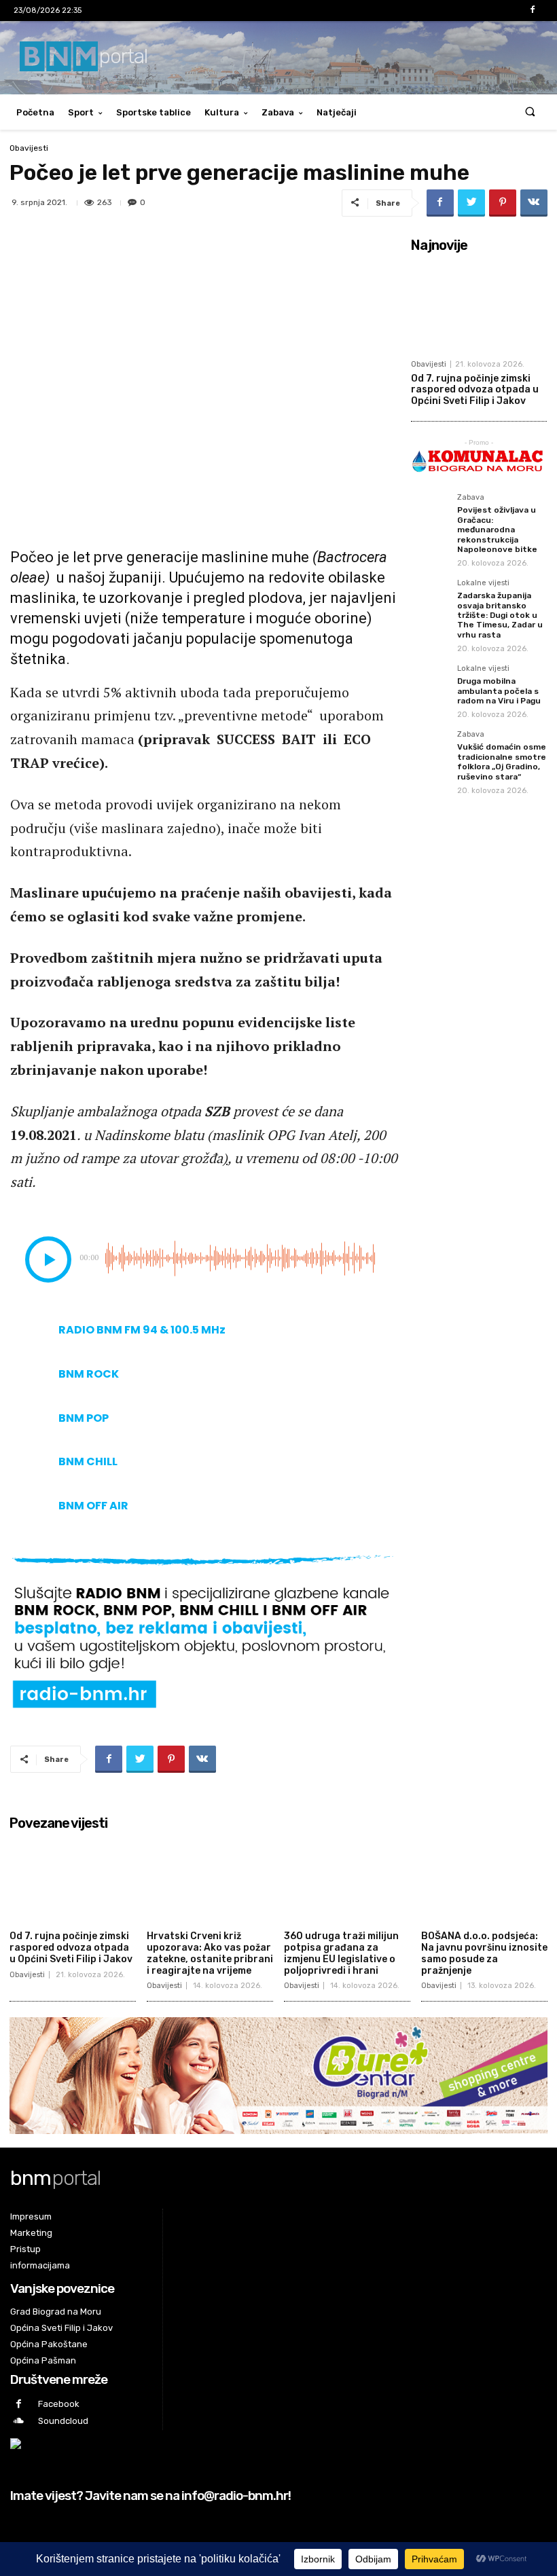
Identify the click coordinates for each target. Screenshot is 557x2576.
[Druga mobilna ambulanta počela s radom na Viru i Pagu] (430, 684)
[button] (530, 112)
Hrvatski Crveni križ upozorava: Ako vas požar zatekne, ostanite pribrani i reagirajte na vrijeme (210, 1953)
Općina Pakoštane (49, 2344)
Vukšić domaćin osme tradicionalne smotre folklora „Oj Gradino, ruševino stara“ (502, 761)
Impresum (31, 2216)
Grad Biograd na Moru (56, 2312)
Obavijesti (29, 148)
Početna (35, 112)
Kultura (222, 112)
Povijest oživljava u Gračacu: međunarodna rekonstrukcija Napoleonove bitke (497, 530)
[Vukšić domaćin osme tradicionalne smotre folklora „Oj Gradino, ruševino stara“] (430, 750)
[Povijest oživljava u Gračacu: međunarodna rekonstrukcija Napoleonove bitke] (430, 513)
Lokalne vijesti (483, 583)
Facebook (59, 2404)
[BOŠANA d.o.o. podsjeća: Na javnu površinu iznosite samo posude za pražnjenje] (484, 1880)
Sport (81, 112)
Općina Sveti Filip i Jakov (61, 2328)
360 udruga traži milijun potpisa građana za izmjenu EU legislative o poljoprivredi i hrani (341, 1953)
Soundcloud (63, 2421)
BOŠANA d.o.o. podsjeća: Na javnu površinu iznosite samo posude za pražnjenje (484, 1953)
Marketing (31, 2233)
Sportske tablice (154, 112)
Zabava (278, 112)
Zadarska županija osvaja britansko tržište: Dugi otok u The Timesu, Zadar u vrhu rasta (500, 615)
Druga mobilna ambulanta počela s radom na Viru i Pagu (499, 691)
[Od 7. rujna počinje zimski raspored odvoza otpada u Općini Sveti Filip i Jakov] (479, 306)
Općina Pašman (43, 2360)
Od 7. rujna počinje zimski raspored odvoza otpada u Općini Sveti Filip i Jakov (475, 390)
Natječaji (337, 112)
